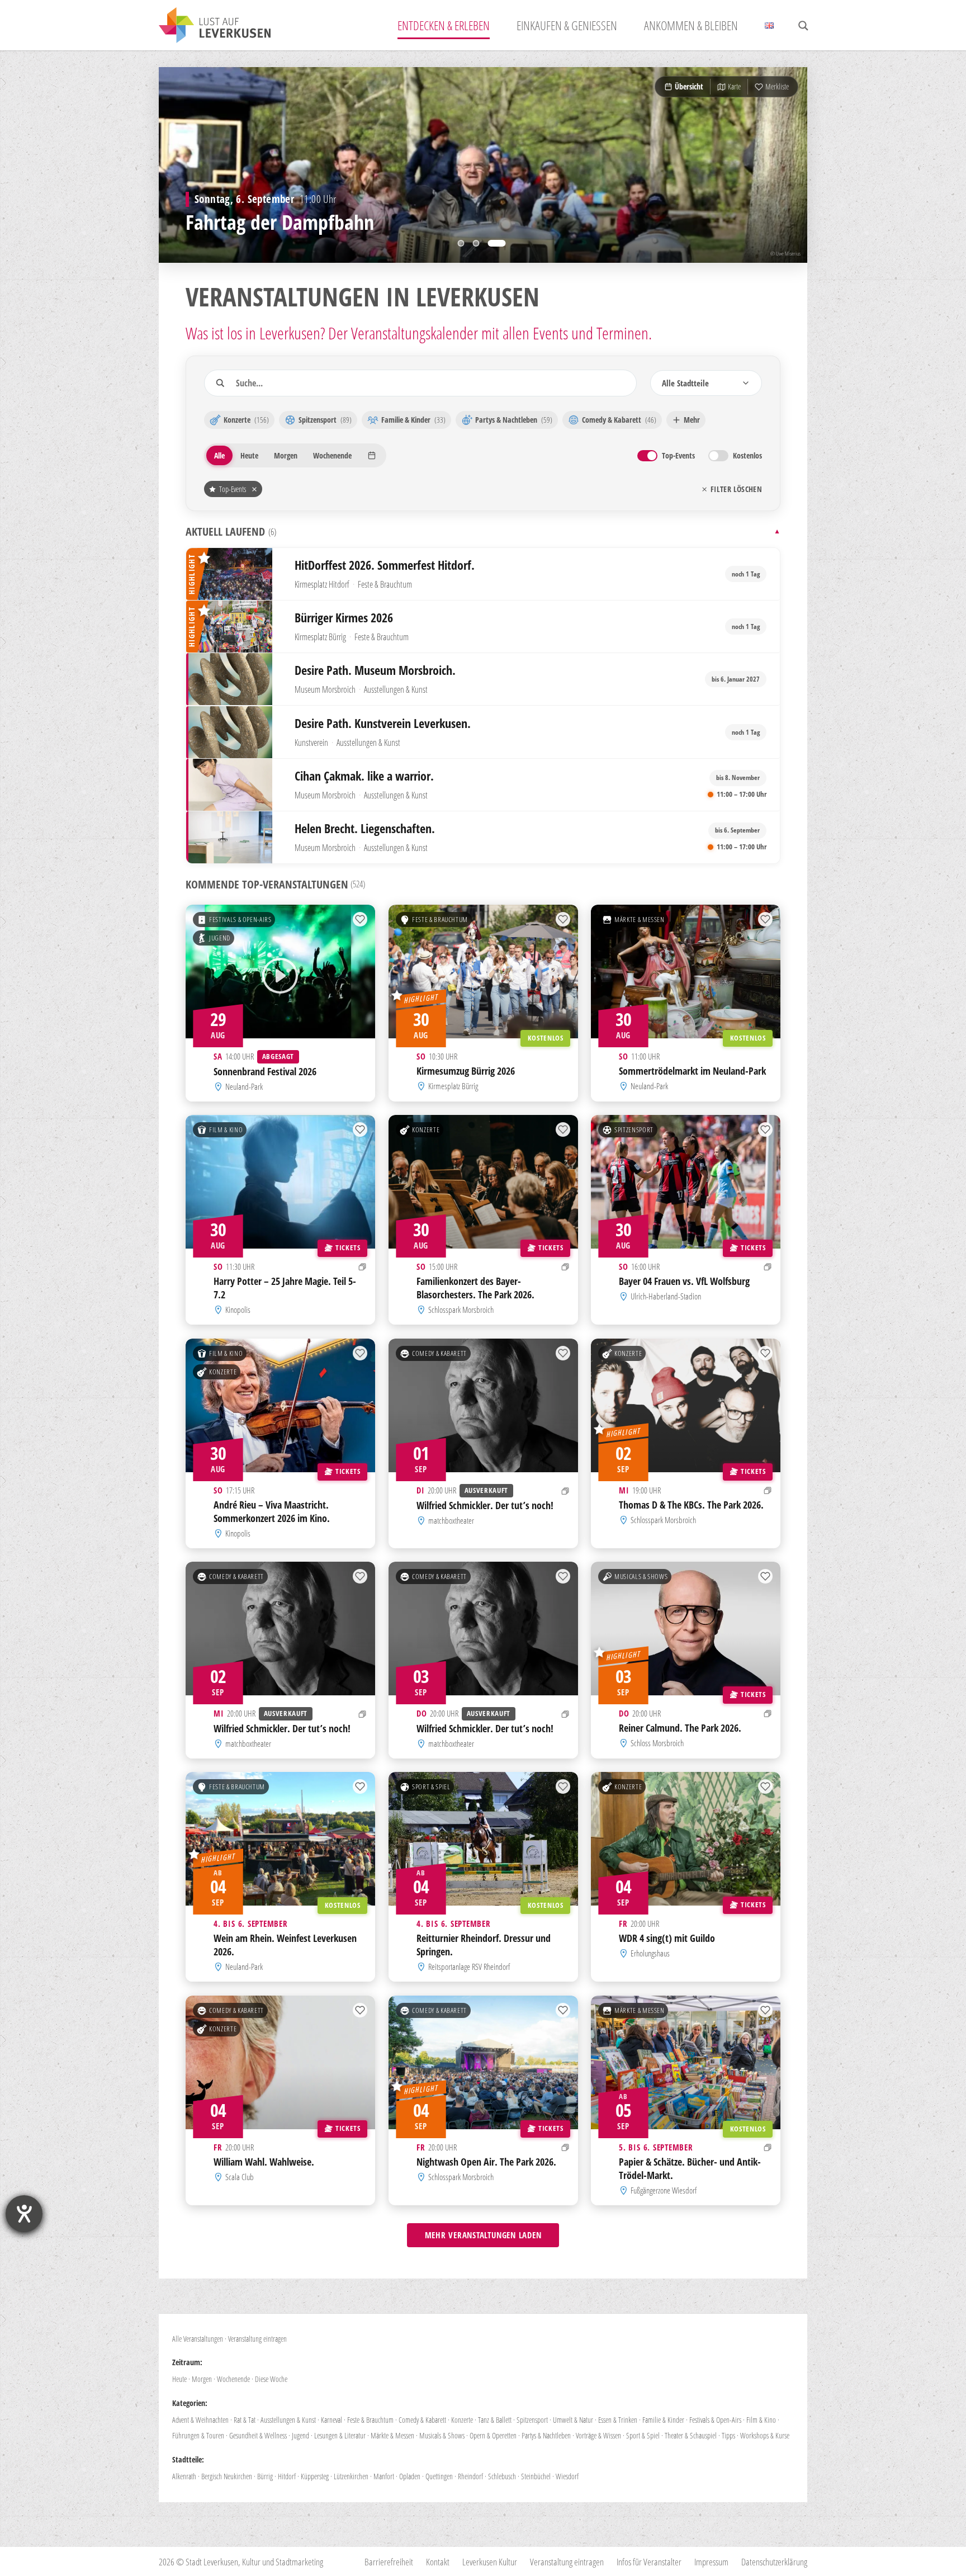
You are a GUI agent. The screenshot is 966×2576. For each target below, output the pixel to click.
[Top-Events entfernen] (254, 489)
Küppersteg (315, 2476)
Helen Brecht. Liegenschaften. (365, 828)
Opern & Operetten (493, 2435)
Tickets (348, 1247)
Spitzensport (634, 1130)
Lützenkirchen (351, 2476)
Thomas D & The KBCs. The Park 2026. (691, 1504)
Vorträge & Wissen (598, 2435)
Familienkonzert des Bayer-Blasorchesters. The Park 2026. (475, 1288)
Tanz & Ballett (495, 2420)
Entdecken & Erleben (444, 25)
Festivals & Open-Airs (240, 919)
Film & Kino (226, 1130)
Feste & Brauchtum (385, 584)
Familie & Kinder (663, 2420)
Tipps (728, 2435)
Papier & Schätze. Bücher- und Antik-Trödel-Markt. (690, 2168)
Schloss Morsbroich (658, 1743)
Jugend (220, 938)
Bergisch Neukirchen (227, 2476)
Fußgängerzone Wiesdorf (664, 2190)
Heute (179, 2379)
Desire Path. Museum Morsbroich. (375, 670)
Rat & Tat (245, 2420)
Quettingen (439, 2476)
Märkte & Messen (640, 919)
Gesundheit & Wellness (258, 2435)
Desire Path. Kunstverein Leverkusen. (383, 723)
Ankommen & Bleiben (691, 25)
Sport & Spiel (431, 1787)
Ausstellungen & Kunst (396, 690)
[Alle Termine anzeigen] (363, 1267)
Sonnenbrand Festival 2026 (265, 1071)
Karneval (332, 2420)
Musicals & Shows (641, 1577)
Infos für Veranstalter (649, 2562)
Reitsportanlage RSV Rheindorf (469, 1967)
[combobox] (706, 383)
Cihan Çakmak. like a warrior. (364, 776)
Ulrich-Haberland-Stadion (666, 1296)
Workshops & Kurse (765, 2435)
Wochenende (233, 2379)
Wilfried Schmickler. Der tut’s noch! (485, 1505)
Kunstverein (311, 743)
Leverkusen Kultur (490, 2562)
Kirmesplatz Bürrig (320, 637)
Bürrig (265, 2476)
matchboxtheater (451, 1520)
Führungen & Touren (198, 2435)
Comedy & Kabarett (439, 1353)
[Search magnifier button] (803, 26)
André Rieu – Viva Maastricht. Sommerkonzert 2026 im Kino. (272, 1511)
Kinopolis (238, 1310)
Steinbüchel (536, 2476)
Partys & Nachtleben (546, 2435)
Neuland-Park (244, 1086)
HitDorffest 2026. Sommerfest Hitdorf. (385, 565)
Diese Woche (271, 2379)
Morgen (202, 2379)
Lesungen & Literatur (340, 2435)
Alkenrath (184, 2476)
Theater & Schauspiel (691, 2435)
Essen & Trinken (618, 2420)
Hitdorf (287, 2476)
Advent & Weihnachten (200, 2420)
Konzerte (426, 1130)
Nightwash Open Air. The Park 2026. (486, 2161)
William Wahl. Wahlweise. (264, 2161)
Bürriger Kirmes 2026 (344, 618)
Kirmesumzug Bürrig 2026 (466, 1071)
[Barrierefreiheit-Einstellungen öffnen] (24, 2214)
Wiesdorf (567, 2476)
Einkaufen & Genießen (567, 25)
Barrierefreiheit (389, 2562)
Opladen (410, 2476)
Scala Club (240, 2177)
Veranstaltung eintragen (257, 2339)
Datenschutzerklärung (774, 2562)
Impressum (711, 2562)
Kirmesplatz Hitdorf (322, 584)
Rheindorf (470, 2476)
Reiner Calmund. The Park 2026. (680, 1728)
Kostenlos (545, 1038)
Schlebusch (502, 2476)
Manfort (384, 2476)
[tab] (461, 243)
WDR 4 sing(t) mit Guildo (667, 1938)
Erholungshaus (651, 1953)
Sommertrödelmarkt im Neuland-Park (692, 1071)
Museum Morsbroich (325, 690)
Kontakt (438, 2562)
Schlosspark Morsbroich (461, 1310)
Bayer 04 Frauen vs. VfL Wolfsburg (684, 1281)
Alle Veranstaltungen (198, 2339)
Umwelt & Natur (573, 2420)
